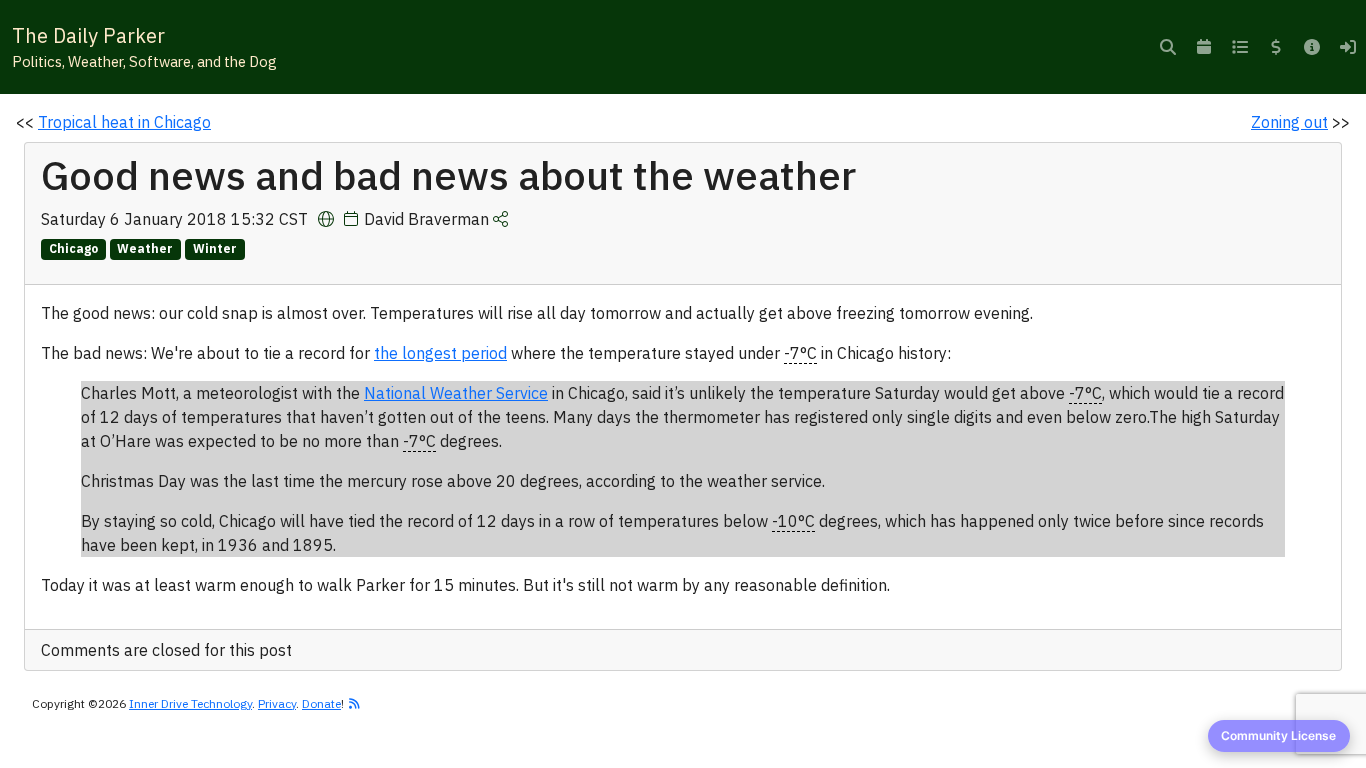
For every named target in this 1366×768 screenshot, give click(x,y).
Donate (321, 703)
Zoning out (1289, 122)
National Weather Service (456, 393)
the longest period (440, 353)
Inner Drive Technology (190, 703)
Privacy (277, 703)
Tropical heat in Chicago (124, 122)
